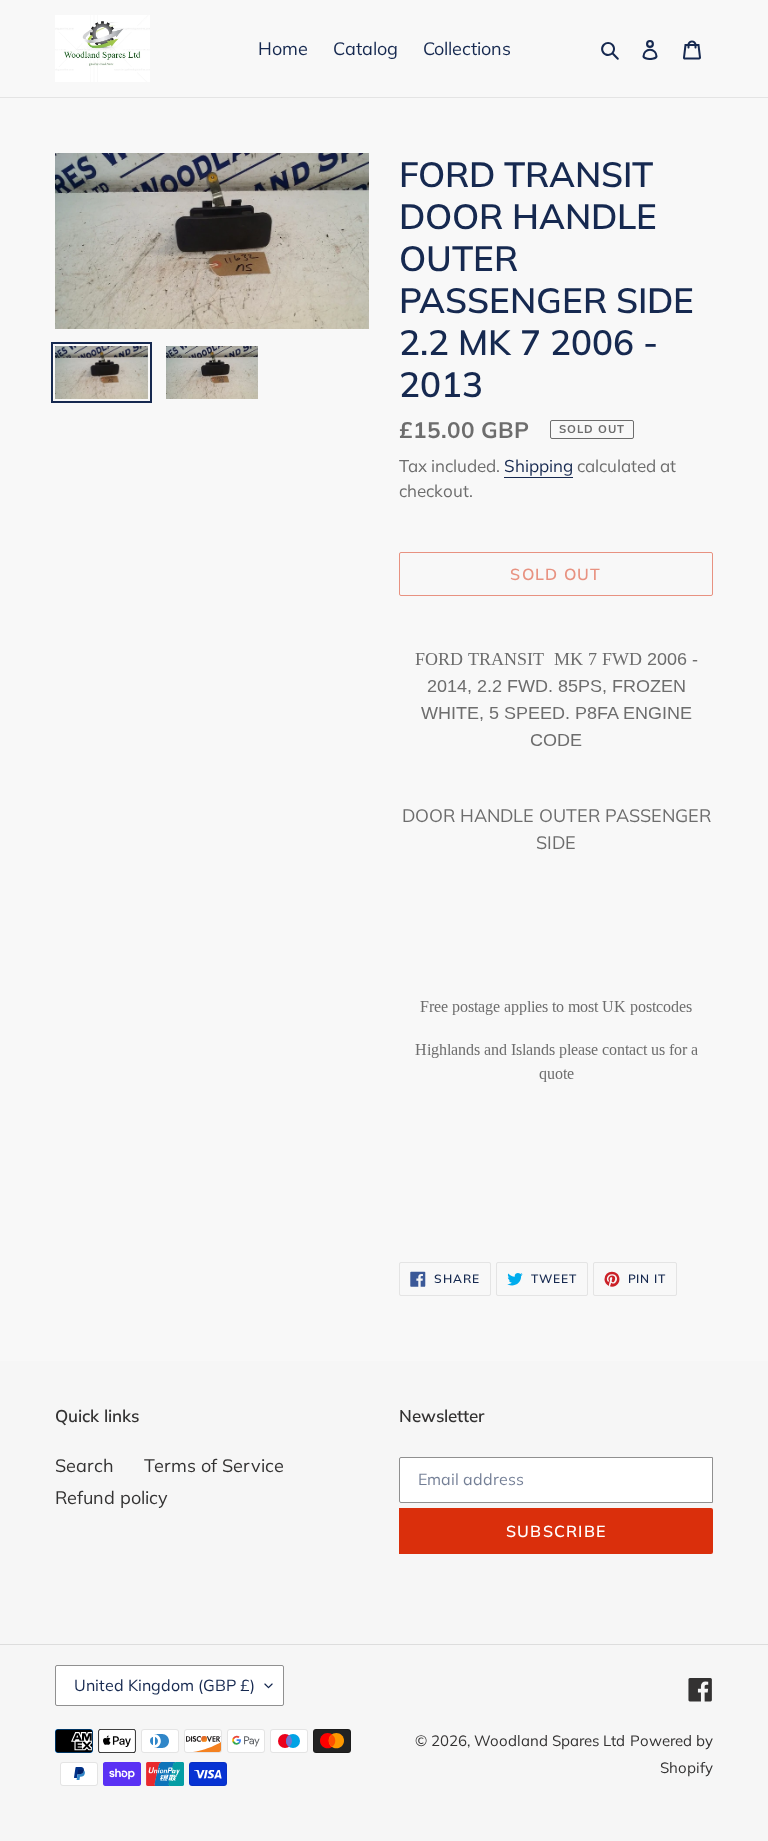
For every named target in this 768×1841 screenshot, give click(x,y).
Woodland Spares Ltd (549, 1740)
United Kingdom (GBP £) (164, 1685)
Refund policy (111, 1497)
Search (84, 1465)
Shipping (538, 465)
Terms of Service (214, 1465)
